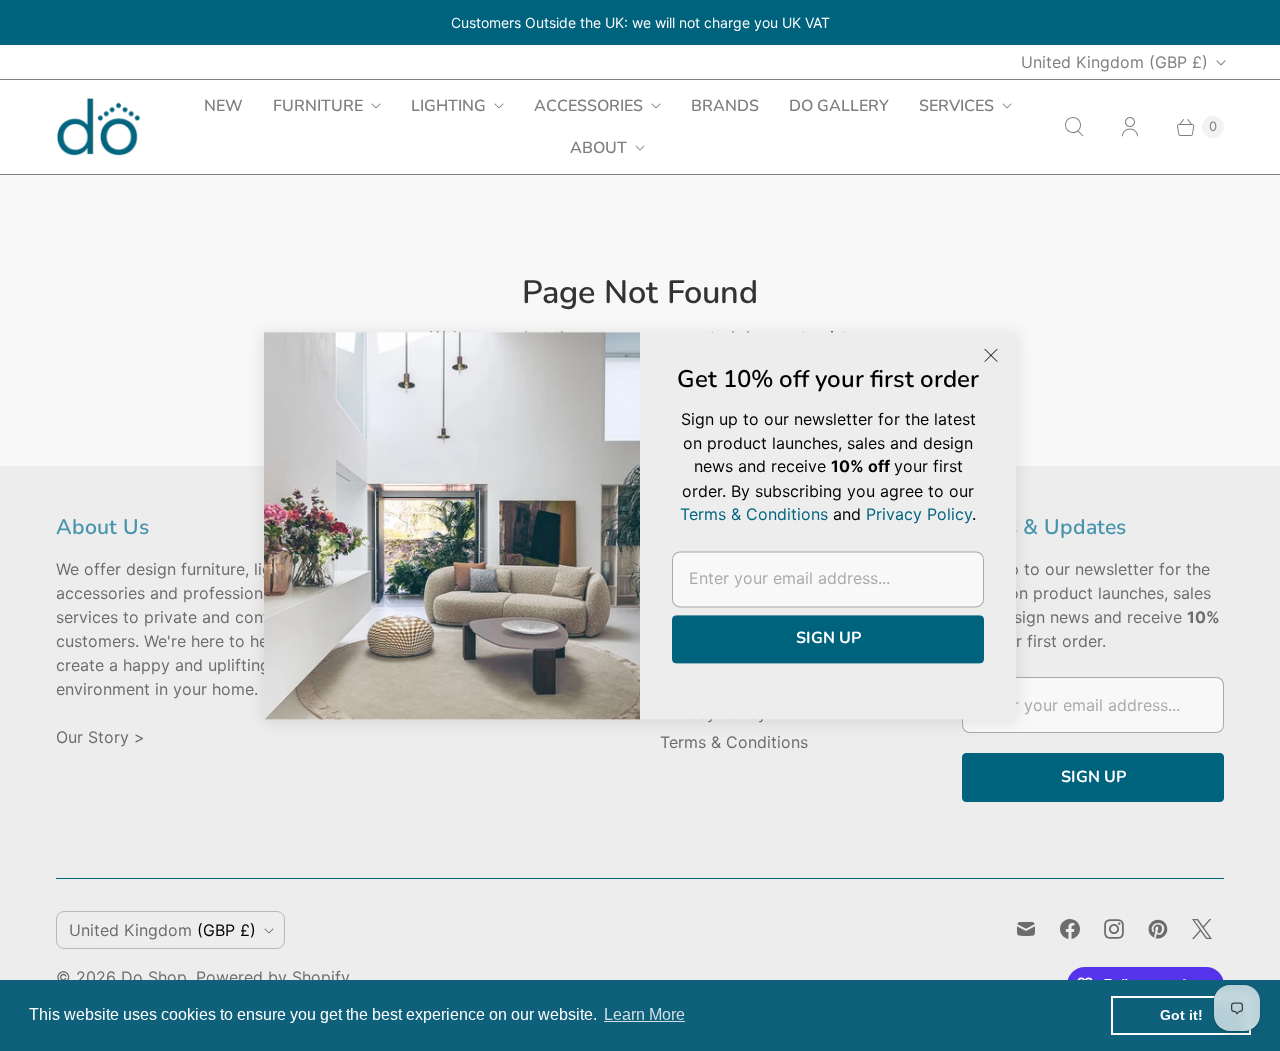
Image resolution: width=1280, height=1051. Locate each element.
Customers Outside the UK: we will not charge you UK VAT (640, 22)
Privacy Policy (919, 514)
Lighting (448, 106)
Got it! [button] (1181, 1015)
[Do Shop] (98, 126)
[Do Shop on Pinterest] (1158, 929)
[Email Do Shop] (1026, 929)
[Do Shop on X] (1202, 929)
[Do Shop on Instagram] (1114, 929)
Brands (725, 106)
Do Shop (154, 977)
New (223, 106)
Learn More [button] (644, 1014)
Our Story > (100, 737)
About (598, 148)
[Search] (1074, 127)
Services (956, 106)
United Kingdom (1114, 62)
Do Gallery (839, 106)
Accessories (588, 106)
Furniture (318, 106)
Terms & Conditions (734, 742)
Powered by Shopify (273, 977)
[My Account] (1130, 127)
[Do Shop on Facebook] (1070, 929)
